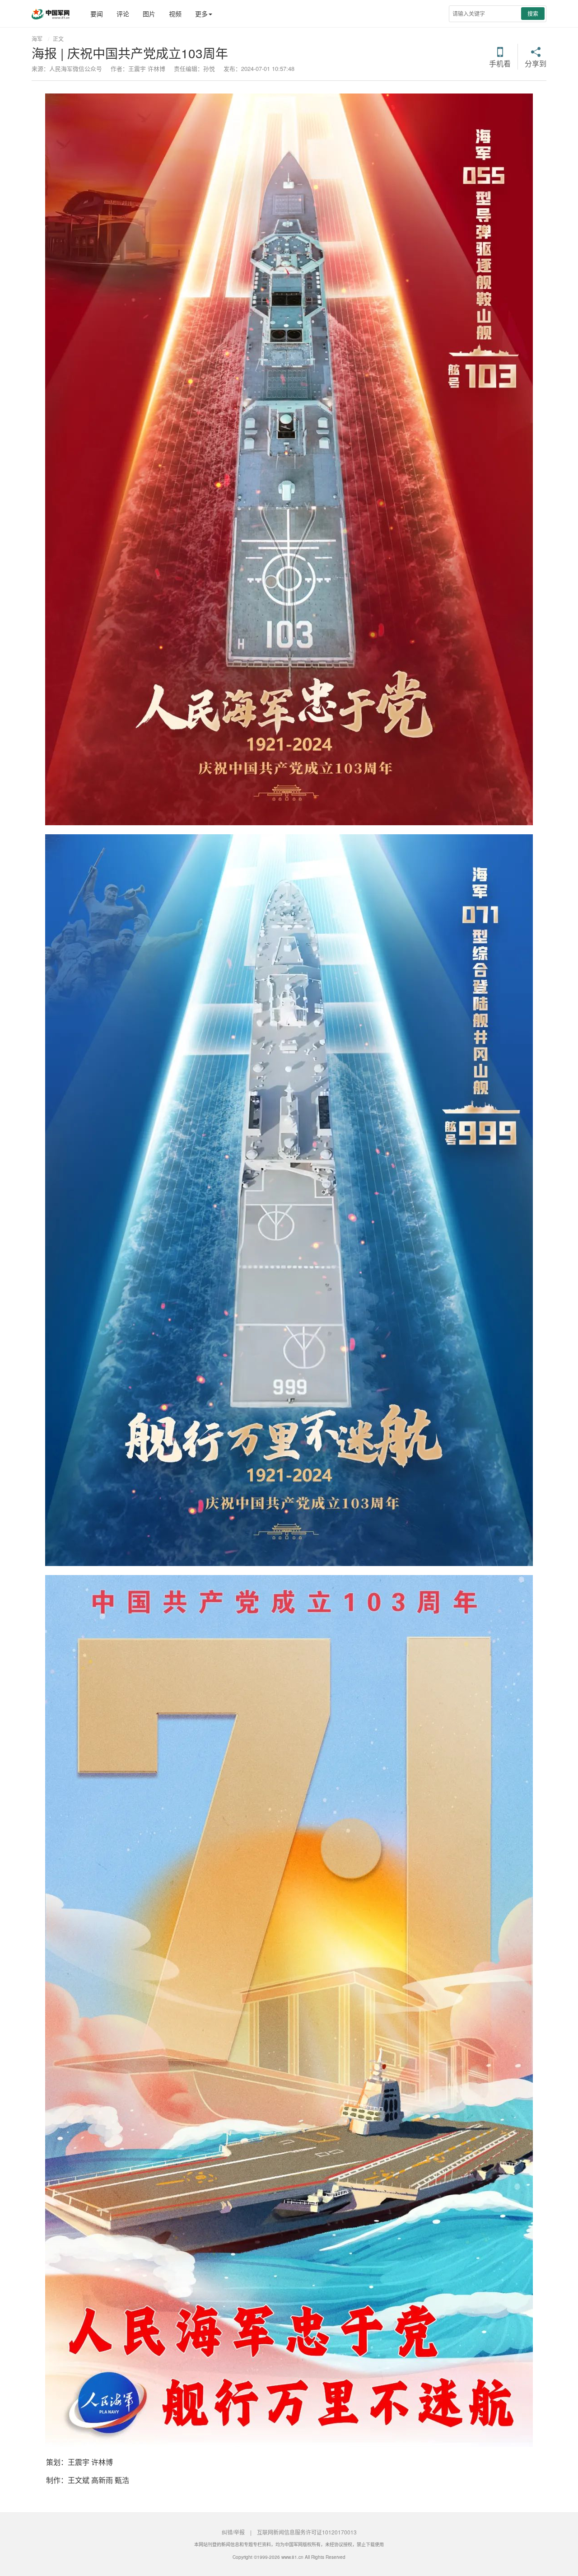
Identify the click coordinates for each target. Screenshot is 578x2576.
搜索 (533, 13)
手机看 (500, 63)
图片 (149, 14)
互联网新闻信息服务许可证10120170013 (307, 2532)
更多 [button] (201, 14)
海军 (37, 39)
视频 (175, 14)
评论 (123, 14)
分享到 (536, 63)
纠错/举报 (233, 2532)
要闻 (97, 14)
